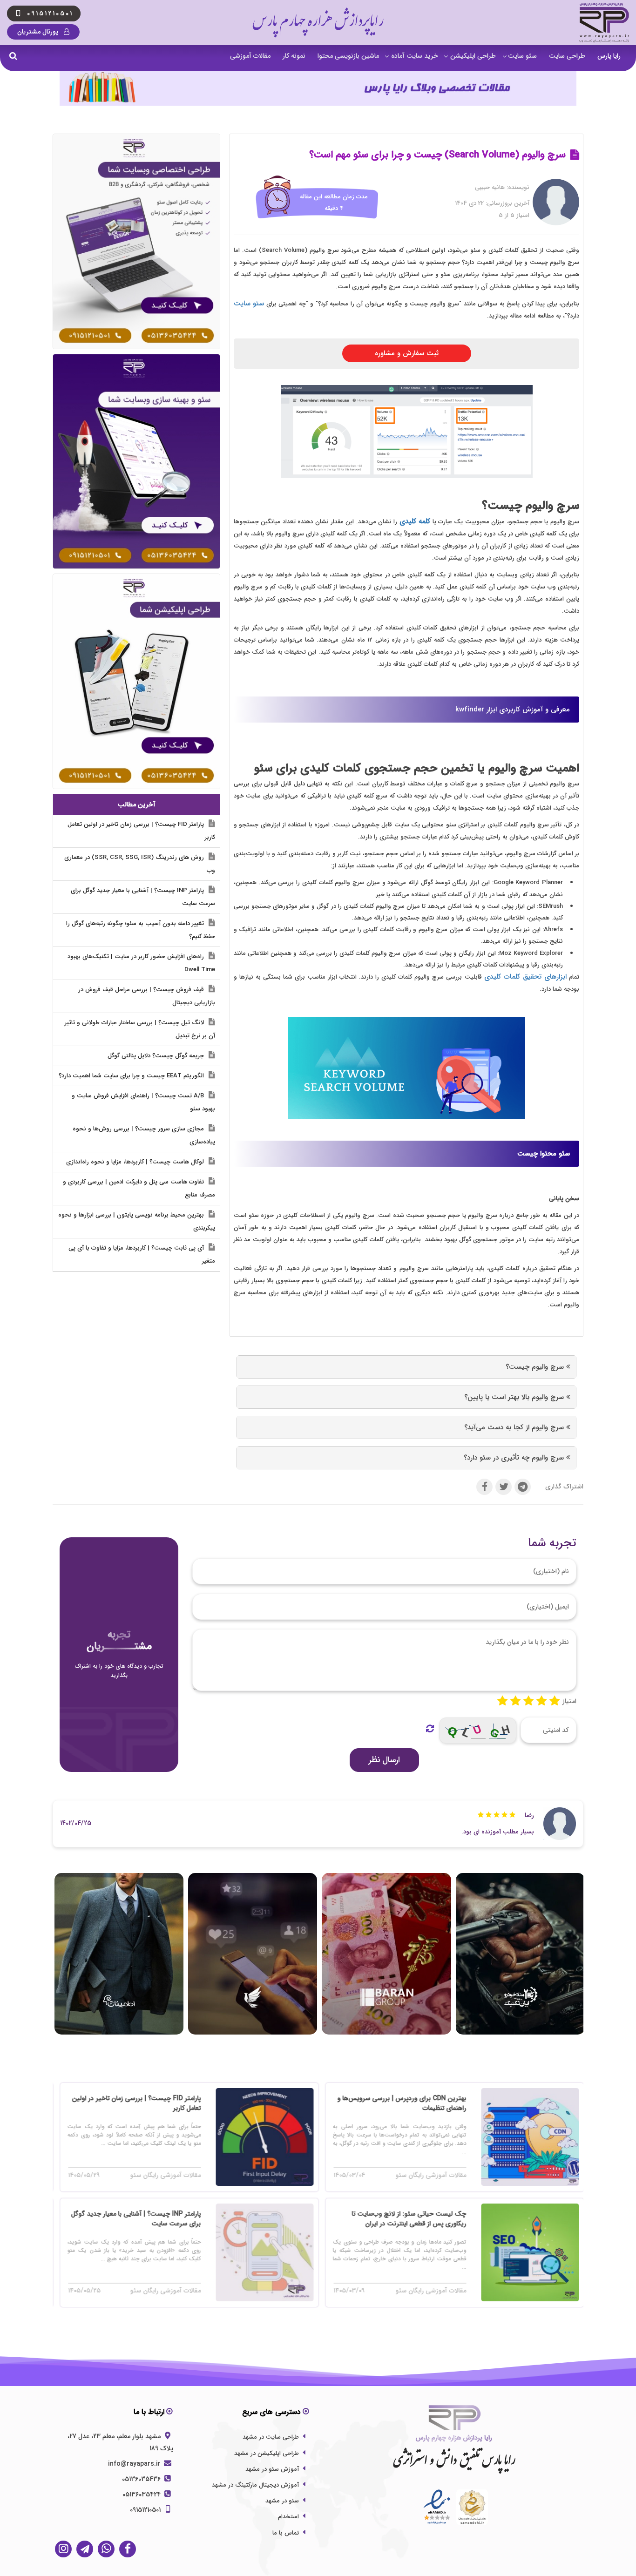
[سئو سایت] (136, 461)
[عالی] (555, 1701)
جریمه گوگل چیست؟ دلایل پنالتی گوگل (157, 1056)
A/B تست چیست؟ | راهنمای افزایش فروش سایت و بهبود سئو (143, 1102)
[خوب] (528, 1701)
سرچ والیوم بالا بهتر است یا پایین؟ (515, 1397)
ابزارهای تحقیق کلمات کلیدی (525, 977)
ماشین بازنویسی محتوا (348, 56)
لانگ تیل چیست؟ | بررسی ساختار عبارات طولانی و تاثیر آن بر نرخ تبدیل (140, 1029)
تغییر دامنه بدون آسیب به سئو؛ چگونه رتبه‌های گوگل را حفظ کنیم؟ (141, 930)
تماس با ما (286, 2533)
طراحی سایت (567, 56)
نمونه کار (294, 56)
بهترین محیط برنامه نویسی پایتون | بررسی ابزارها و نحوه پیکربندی (137, 1221)
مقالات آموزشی (250, 56)
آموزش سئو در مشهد (272, 2469)
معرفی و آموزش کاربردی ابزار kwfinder (513, 710)
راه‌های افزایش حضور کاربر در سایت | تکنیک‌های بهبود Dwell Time (141, 963)
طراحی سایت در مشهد (271, 2437)
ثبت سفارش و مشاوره (407, 353)
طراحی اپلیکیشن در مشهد (267, 2453)
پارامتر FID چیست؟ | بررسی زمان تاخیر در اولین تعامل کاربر (141, 831)
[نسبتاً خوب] (515, 1701)
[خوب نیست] (502, 1701)
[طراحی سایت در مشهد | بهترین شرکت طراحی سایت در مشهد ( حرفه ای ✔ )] (136, 241)
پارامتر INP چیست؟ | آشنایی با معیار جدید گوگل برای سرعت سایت (143, 897)
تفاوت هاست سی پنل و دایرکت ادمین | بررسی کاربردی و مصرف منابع (139, 1188)
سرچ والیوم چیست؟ (536, 1367)
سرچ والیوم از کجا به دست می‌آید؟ (515, 1427)
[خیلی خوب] (541, 1701)
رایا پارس (609, 56)
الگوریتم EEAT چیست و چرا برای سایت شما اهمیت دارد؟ (132, 1076)
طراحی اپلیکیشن (473, 56)
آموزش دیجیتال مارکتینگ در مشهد (255, 2485)
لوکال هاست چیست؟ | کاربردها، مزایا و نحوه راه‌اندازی (136, 1162)
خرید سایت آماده (415, 56)
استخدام (288, 2517)
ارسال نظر (384, 1760)
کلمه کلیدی (415, 521)
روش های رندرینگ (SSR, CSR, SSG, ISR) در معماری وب (140, 864)
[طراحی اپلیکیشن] (136, 681)
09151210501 (146, 2510)
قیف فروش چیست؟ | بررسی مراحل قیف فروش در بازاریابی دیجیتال (147, 996)
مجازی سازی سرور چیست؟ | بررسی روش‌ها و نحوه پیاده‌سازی (144, 1135)
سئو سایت (522, 56)
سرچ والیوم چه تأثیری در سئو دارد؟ (515, 1458)
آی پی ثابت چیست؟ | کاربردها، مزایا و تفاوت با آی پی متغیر (142, 1254)
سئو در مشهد (282, 2501)
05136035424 (142, 2495)
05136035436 (142, 2479)
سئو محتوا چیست (544, 1154)
